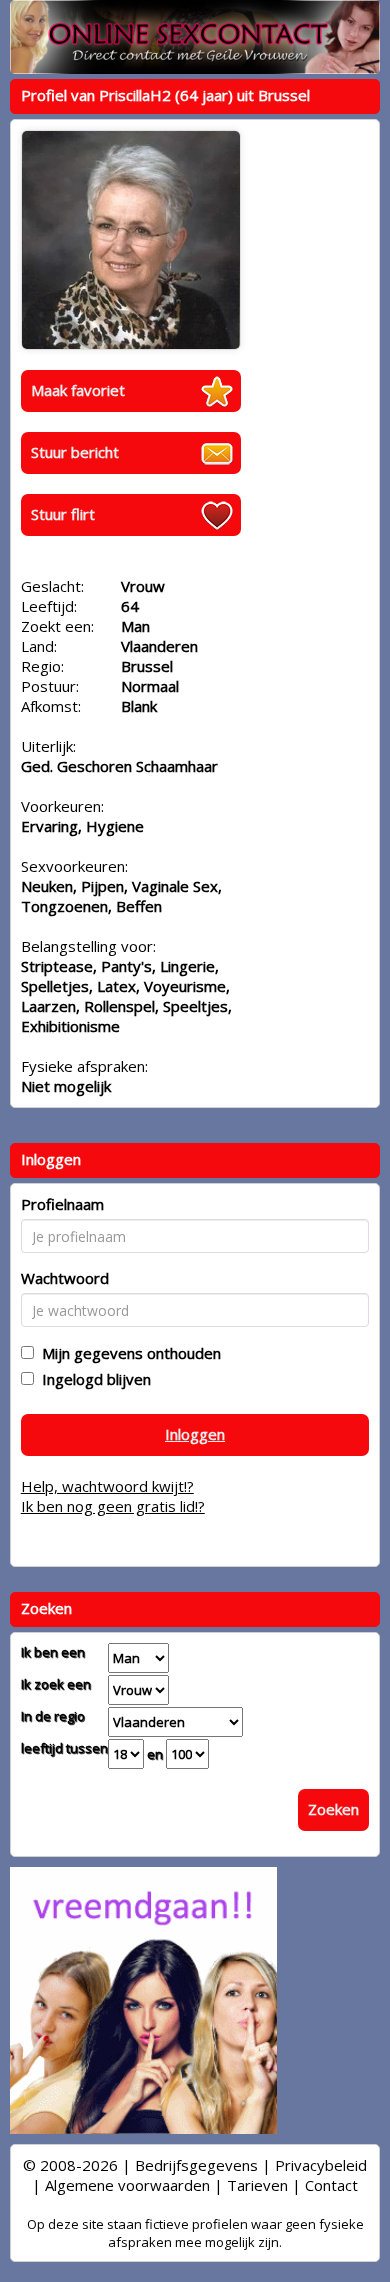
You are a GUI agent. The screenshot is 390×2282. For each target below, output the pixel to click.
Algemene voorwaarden (127, 2185)
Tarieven (257, 2185)
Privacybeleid (321, 2165)
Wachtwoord (65, 1278)
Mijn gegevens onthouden (127, 1353)
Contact (331, 2185)
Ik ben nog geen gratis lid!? (113, 1506)
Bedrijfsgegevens (196, 2165)
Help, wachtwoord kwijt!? (107, 1486)
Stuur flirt (63, 514)
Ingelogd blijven (92, 1379)
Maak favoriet (78, 390)
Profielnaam (62, 1204)
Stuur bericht (75, 452)
